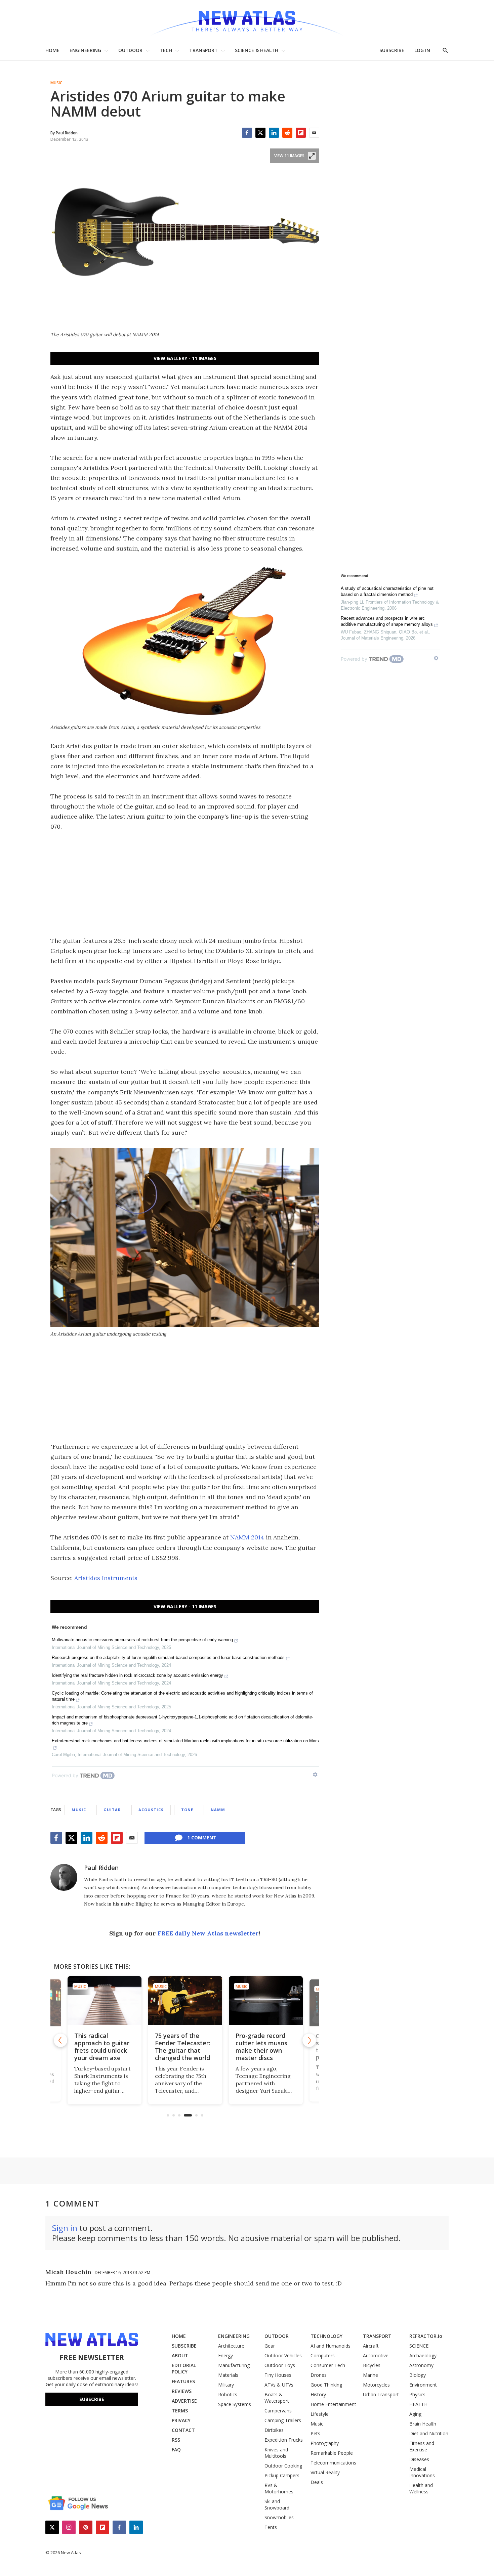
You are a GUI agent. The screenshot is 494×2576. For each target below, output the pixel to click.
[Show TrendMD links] (315, 1775)
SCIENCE (419, 2346)
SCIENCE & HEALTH (257, 50)
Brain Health (423, 2424)
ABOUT (180, 2355)
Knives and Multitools (276, 2453)
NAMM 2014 (247, 1537)
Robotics (228, 2394)
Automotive (376, 2355)
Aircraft (371, 2346)
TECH (166, 50)
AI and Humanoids (331, 2346)
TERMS (180, 2411)
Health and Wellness (421, 2488)
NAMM (218, 1810)
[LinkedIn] (274, 133)
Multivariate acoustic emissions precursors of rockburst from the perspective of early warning (142, 1640)
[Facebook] (247, 133)
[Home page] (247, 20)
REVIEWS (182, 2391)
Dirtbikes (274, 2430)
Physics (417, 2394)
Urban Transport (381, 2394)
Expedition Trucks (284, 2440)
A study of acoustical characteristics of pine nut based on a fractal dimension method (387, 591)
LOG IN (422, 50)
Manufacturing (234, 2365)
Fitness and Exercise (422, 2446)
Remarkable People (332, 2453)
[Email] (314, 133)
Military (226, 2385)
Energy (225, 2355)
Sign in (65, 2228)
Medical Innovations (422, 2472)
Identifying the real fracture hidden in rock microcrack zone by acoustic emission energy (137, 1675)
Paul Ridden (101, 1868)
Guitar (112, 1810)
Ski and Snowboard (277, 2504)
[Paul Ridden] (64, 1877)
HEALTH (418, 2404)
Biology (418, 2375)
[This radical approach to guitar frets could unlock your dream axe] (104, 2001)
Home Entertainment (333, 2404)
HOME (52, 50)
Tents (271, 2527)
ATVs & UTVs (279, 2385)
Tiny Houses (278, 2375)
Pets (315, 2433)
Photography (325, 2443)
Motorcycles (376, 2385)
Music (56, 83)
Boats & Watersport (277, 2398)
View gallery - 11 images (185, 358)
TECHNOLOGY (326, 2336)
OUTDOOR (130, 50)
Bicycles (372, 2365)
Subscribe (92, 2399)
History (318, 2394)
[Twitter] (260, 133)
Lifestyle (320, 2414)
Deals (317, 2482)
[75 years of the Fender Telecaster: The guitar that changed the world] (185, 2001)
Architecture (231, 2346)
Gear (270, 2346)
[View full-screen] (312, 156)
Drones (319, 2375)
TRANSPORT (203, 50)
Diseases (419, 2459)
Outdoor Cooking (283, 2466)
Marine (370, 2375)
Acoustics (151, 1810)
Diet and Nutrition (429, 2433)
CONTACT (183, 2430)
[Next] (309, 2040)
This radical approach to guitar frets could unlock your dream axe (101, 2047)
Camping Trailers (283, 2420)
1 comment (202, 1838)
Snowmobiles (279, 2517)
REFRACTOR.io (426, 2336)
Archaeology (423, 2355)
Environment (423, 2385)
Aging (415, 2414)
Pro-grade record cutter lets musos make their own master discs (261, 2047)
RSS (176, 2440)
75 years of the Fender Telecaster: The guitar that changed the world (182, 2047)
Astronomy (421, 2365)
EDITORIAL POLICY (184, 2368)
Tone (187, 1810)
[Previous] (60, 2040)
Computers (323, 2355)
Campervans (278, 2411)
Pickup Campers (282, 2475)
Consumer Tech (328, 2365)
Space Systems (235, 2404)
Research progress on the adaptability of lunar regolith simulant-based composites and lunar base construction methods (168, 1657)
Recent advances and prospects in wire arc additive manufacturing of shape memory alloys (387, 621)
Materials (228, 2375)
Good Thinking (326, 2385)
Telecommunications (333, 2463)
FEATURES (183, 2381)
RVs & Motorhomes (279, 2488)
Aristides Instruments (106, 1578)
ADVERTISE (184, 2401)
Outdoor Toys (280, 2365)
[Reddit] (287, 133)
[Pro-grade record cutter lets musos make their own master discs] (265, 2001)
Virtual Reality (325, 2472)
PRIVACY (181, 2420)
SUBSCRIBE (392, 50)
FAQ (176, 2450)
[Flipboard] (301, 133)
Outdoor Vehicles (283, 2355)
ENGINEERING (85, 50)
